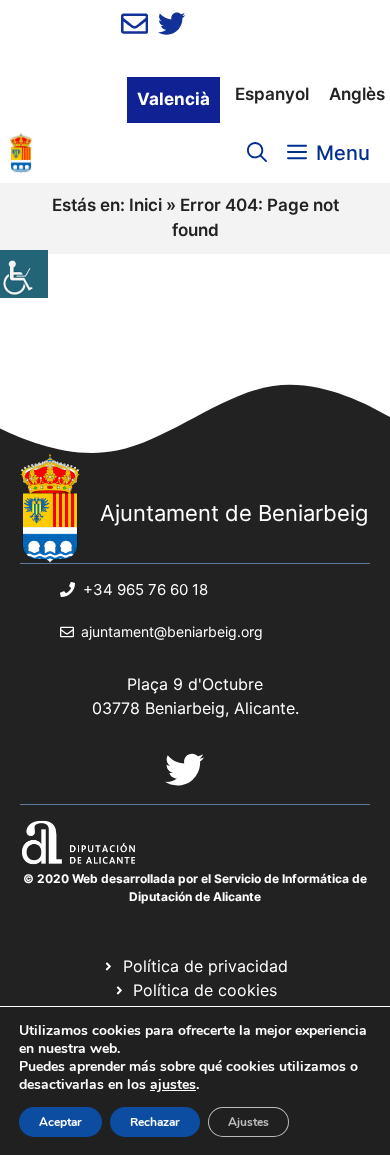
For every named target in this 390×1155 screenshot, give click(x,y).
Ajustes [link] (248, 1122)
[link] (24, 274)
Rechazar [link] (155, 1122)
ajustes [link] (173, 1085)
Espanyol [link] (272, 94)
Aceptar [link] (60, 1122)
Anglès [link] (357, 94)
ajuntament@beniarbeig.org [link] (172, 631)
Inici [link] (145, 205)
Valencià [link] (173, 99)
